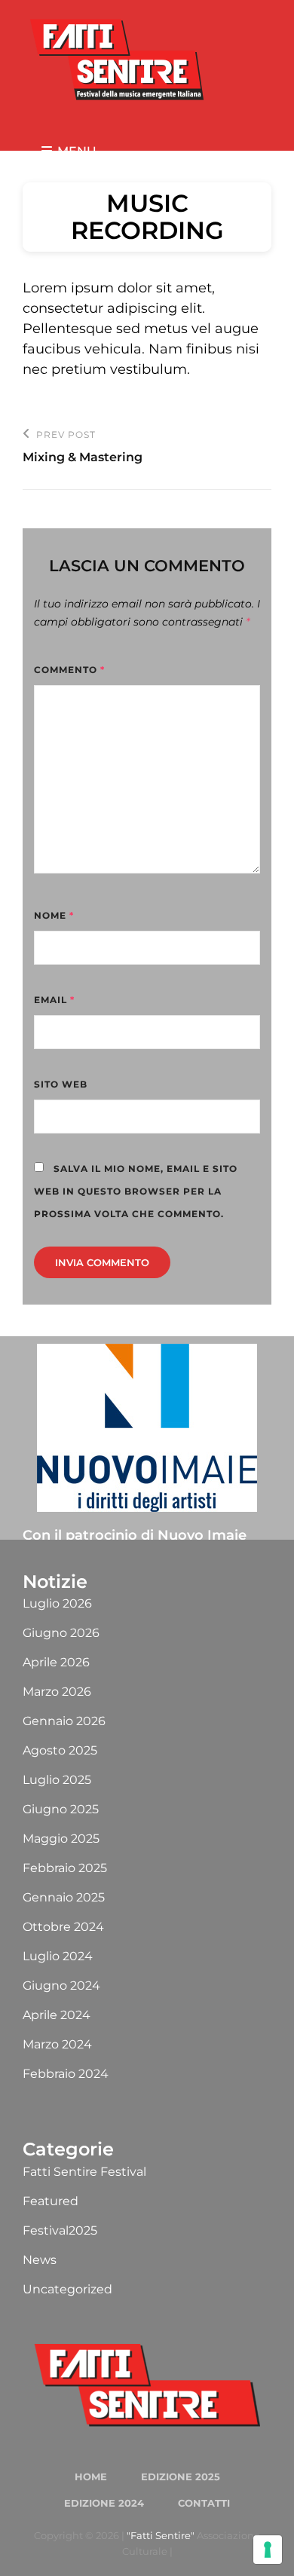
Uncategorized (67, 2289)
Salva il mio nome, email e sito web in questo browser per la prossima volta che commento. (136, 1191)
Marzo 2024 (57, 2044)
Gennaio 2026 (64, 1721)
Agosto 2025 (60, 1750)
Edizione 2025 (181, 2477)
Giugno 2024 (61, 1986)
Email (54, 1000)
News (40, 2260)
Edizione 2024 (104, 2503)
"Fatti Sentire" (161, 2535)
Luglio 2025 (57, 1780)
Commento (69, 670)
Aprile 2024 (57, 2015)
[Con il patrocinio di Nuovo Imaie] (147, 1428)
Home (91, 2477)
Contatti (204, 2503)
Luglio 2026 (57, 1603)
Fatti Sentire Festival (84, 2172)
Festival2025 (60, 2230)
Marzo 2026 (57, 1692)
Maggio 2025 (61, 1839)
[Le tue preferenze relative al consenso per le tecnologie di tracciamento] (268, 2550)
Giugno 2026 (61, 1633)
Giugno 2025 (61, 1809)
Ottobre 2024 (63, 1927)
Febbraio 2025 (65, 1868)
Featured (51, 2201)
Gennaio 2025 (64, 1897)
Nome (54, 915)
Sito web (61, 1084)
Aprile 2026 (56, 1662)
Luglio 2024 (58, 1956)
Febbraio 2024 (66, 2074)
